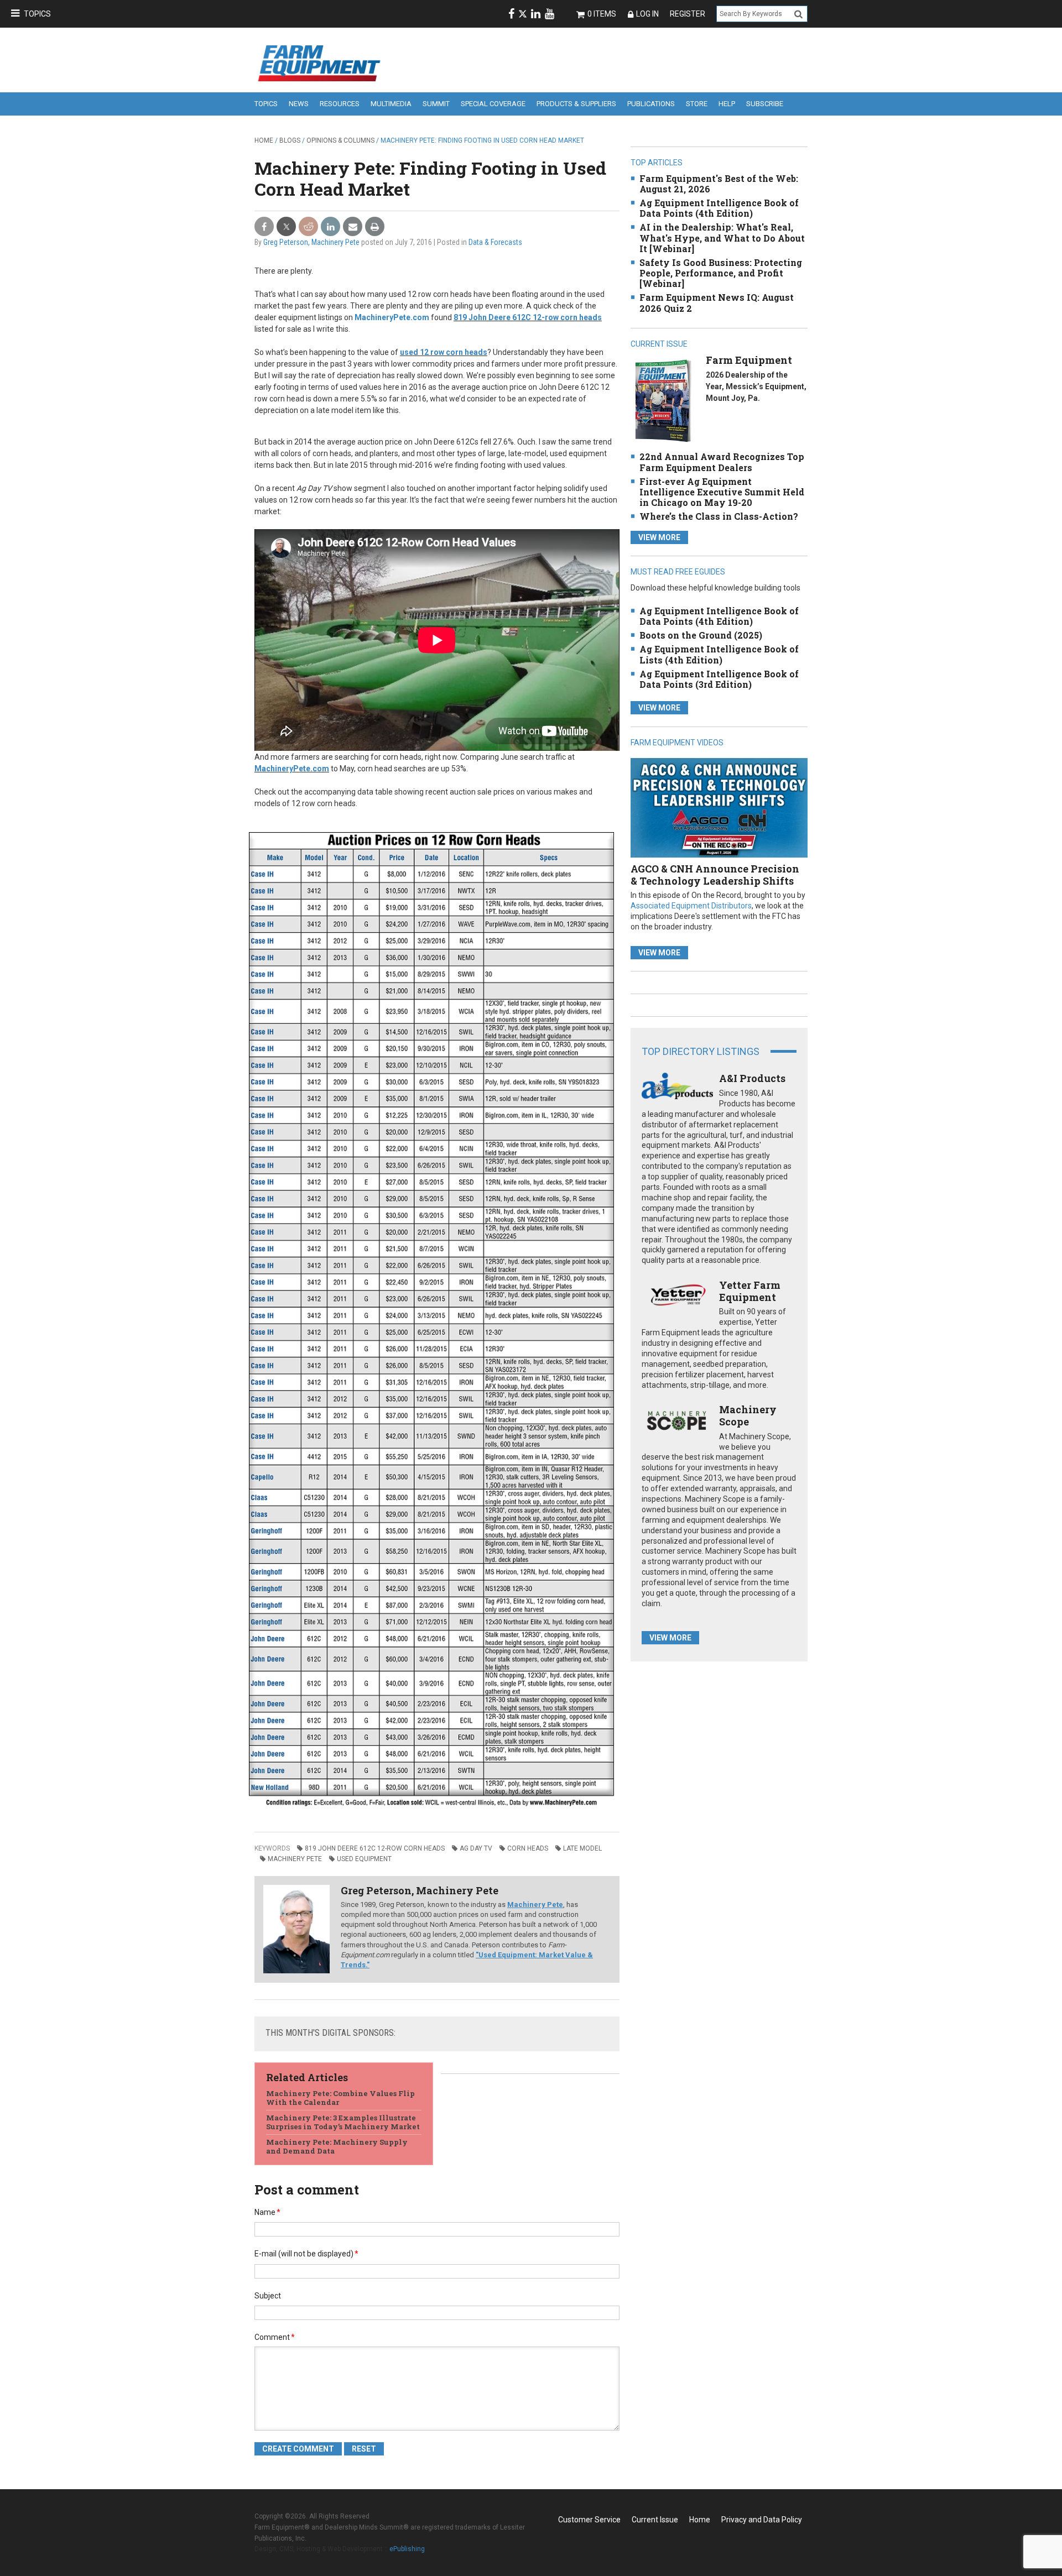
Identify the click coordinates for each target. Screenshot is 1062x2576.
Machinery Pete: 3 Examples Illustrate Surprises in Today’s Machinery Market (343, 2122)
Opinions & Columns (340, 140)
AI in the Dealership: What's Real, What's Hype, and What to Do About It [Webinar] (722, 237)
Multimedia (391, 104)
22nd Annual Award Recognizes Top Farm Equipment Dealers (722, 462)
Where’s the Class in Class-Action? (719, 516)
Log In (647, 14)
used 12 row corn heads (444, 352)
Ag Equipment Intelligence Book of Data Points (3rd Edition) (719, 679)
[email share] (353, 227)
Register (688, 14)
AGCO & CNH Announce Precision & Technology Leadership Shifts (715, 875)
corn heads (528, 1848)
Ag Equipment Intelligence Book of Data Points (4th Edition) (719, 208)
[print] (375, 227)
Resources (340, 104)
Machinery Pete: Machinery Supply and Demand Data (337, 2146)
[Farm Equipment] (663, 401)
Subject (268, 2296)
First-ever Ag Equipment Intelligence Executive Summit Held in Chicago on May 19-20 (722, 492)
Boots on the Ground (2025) (701, 635)
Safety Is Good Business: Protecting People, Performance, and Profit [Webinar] (721, 273)
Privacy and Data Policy (762, 2520)
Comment (275, 2337)
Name (267, 2212)
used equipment (364, 1859)
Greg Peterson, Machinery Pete (311, 242)
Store (697, 104)
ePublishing (407, 2549)
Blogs (290, 140)
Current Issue (655, 2520)
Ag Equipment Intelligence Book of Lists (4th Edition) (719, 654)
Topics (37, 14)
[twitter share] (286, 227)
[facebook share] (264, 227)
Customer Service (589, 2520)
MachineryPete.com (392, 317)
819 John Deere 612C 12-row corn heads (528, 317)
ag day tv (476, 1848)
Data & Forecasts (495, 242)
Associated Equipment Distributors (691, 906)
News (299, 104)
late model (582, 1848)
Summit (436, 104)
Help (727, 104)
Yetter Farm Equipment (750, 1291)
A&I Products (752, 1078)
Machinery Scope (748, 1415)
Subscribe (765, 104)
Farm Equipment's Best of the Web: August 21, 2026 (719, 184)
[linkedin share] (330, 227)
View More (659, 537)
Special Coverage (493, 104)
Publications (651, 104)
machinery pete (295, 1859)
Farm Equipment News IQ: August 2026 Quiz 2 (717, 302)
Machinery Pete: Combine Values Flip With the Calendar (340, 2098)
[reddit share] (308, 227)
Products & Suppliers (576, 104)
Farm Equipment (749, 360)
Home (264, 140)
